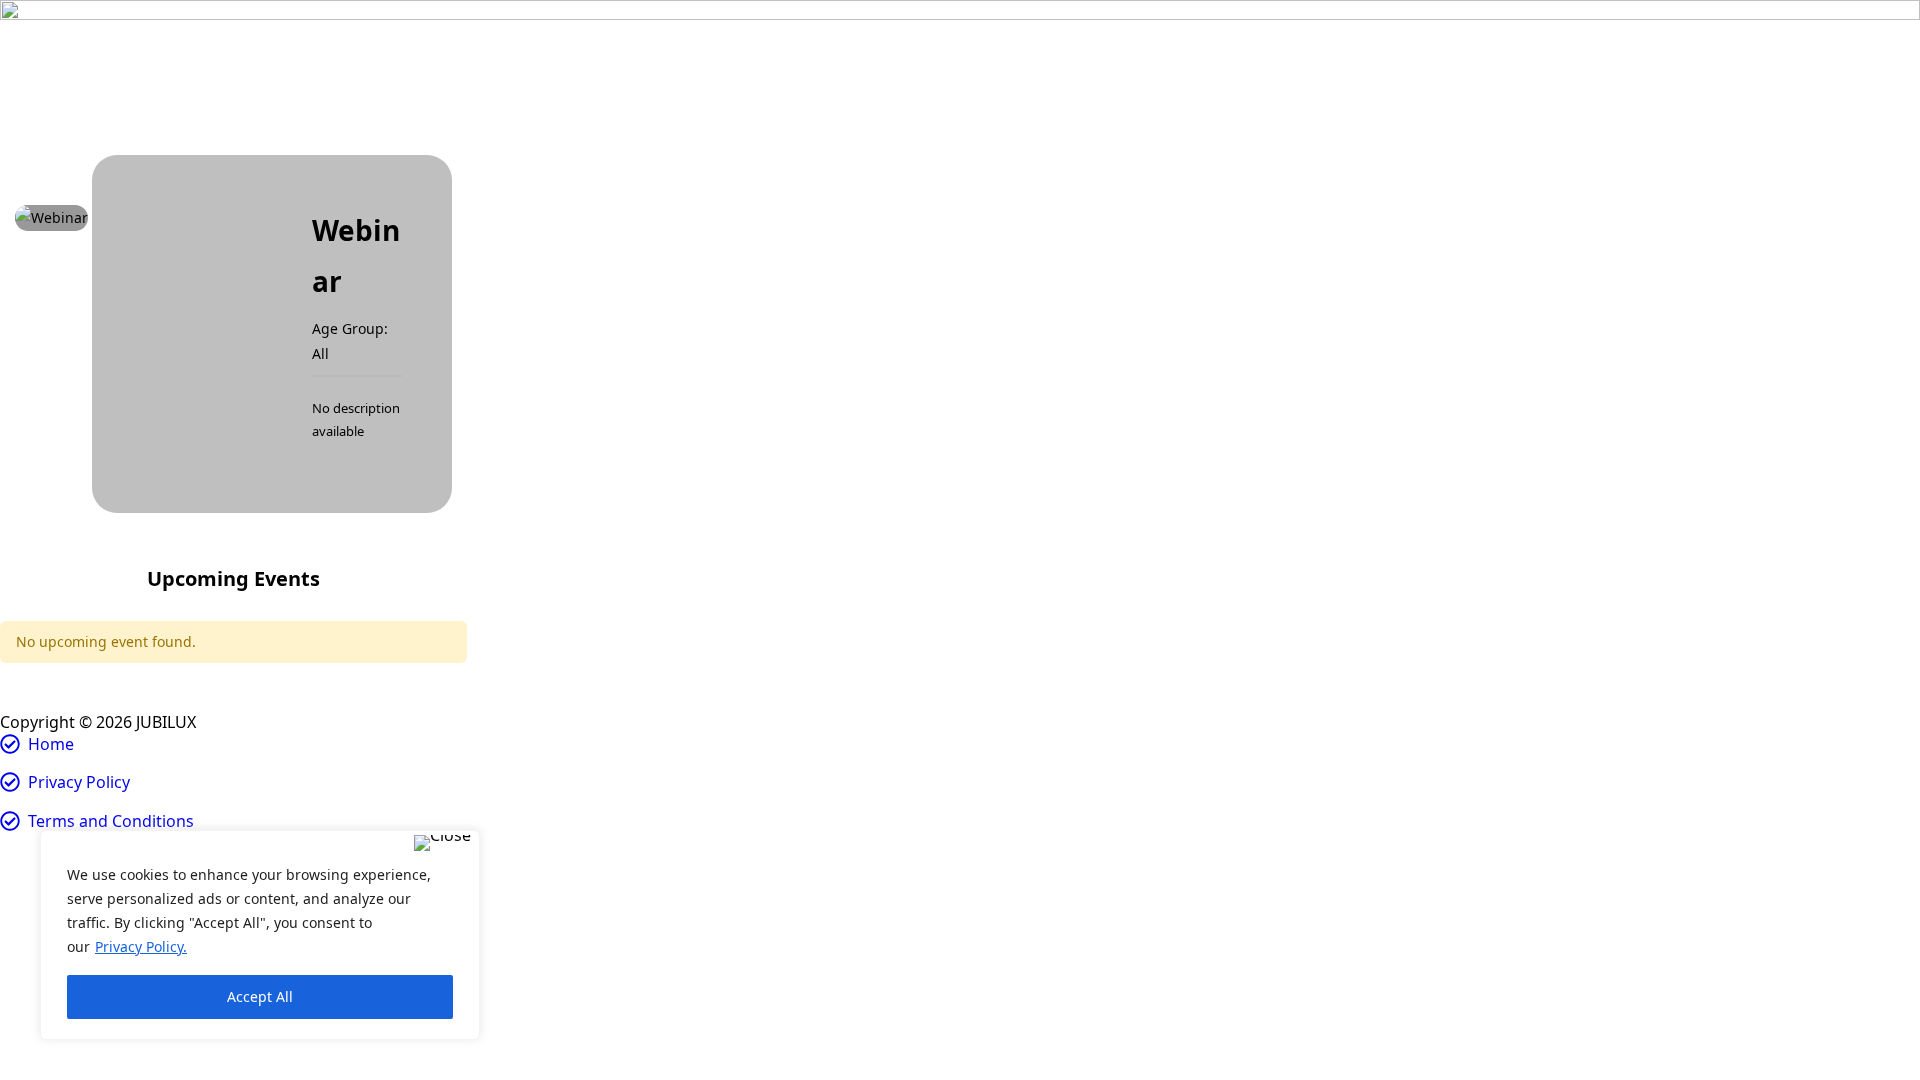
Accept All (260, 996)
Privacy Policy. (141, 946)
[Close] (442, 843)
